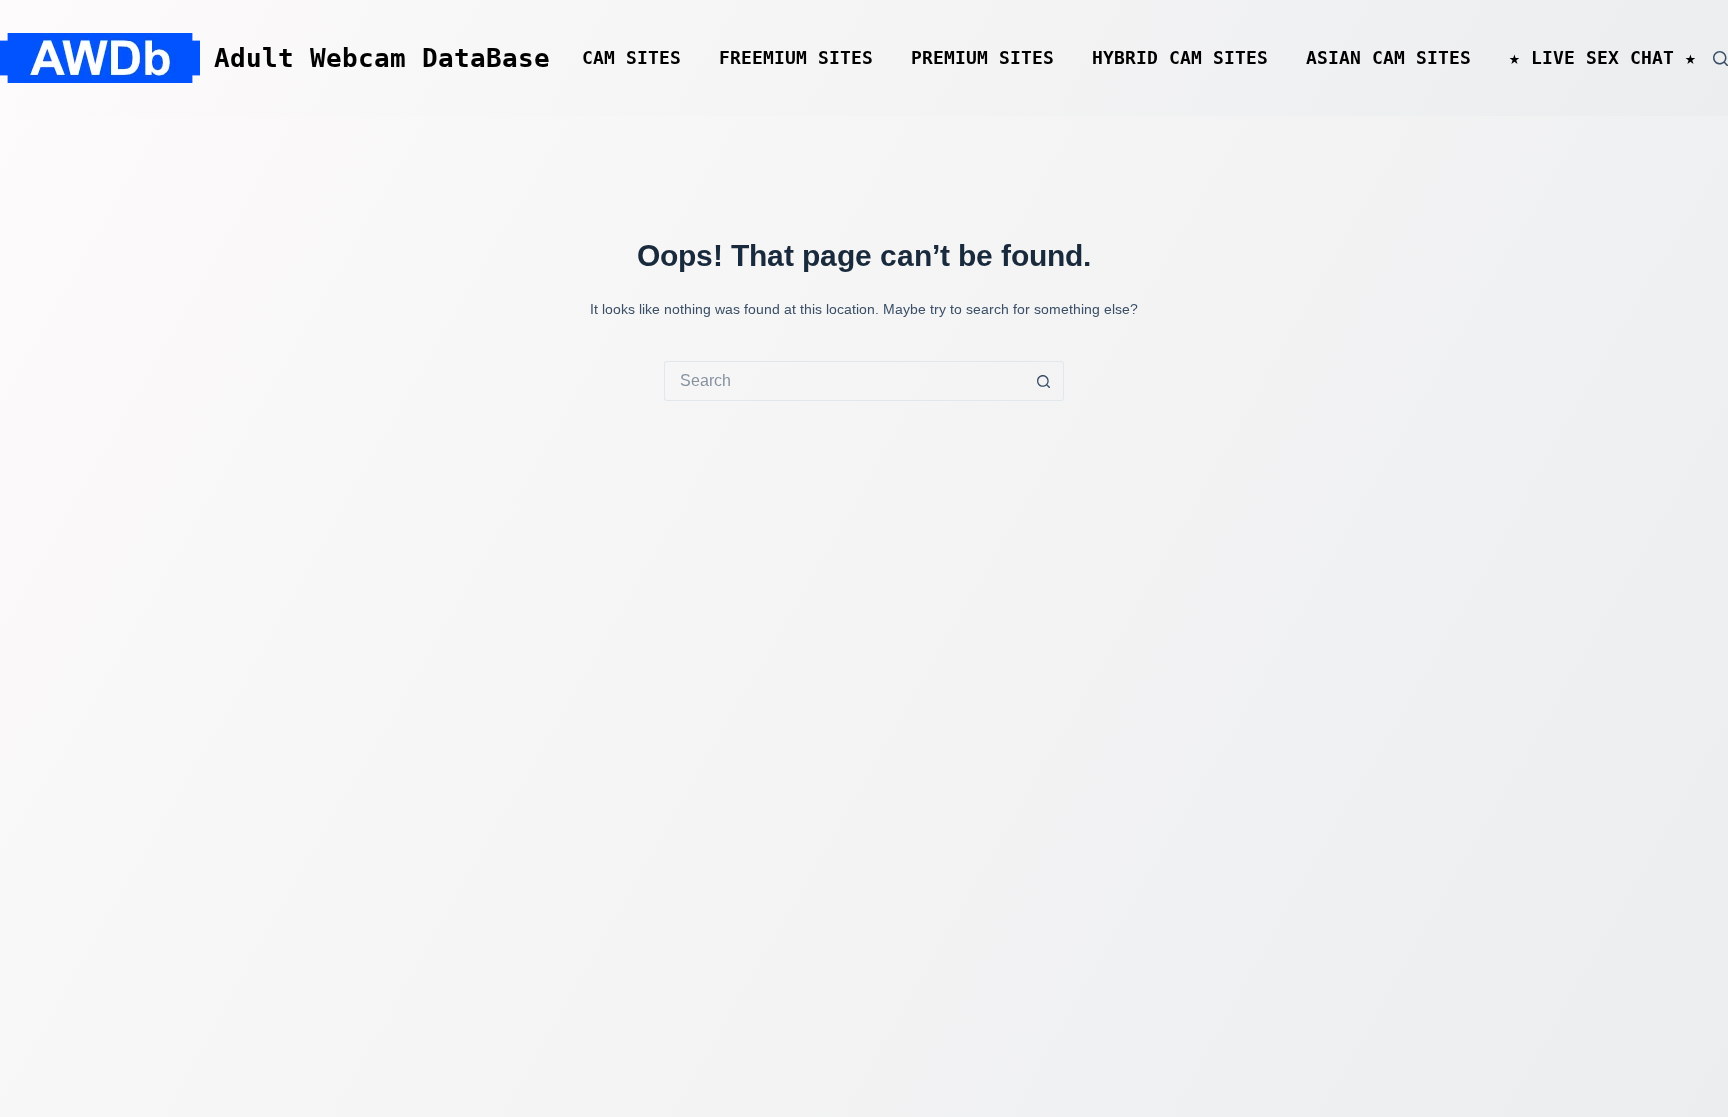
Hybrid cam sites (1180, 58)
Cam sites (631, 58)
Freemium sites (796, 58)
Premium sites (982, 58)
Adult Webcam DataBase (382, 58)
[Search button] (1044, 381)
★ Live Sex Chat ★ (1602, 58)
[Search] (1720, 58)
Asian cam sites (1388, 58)
